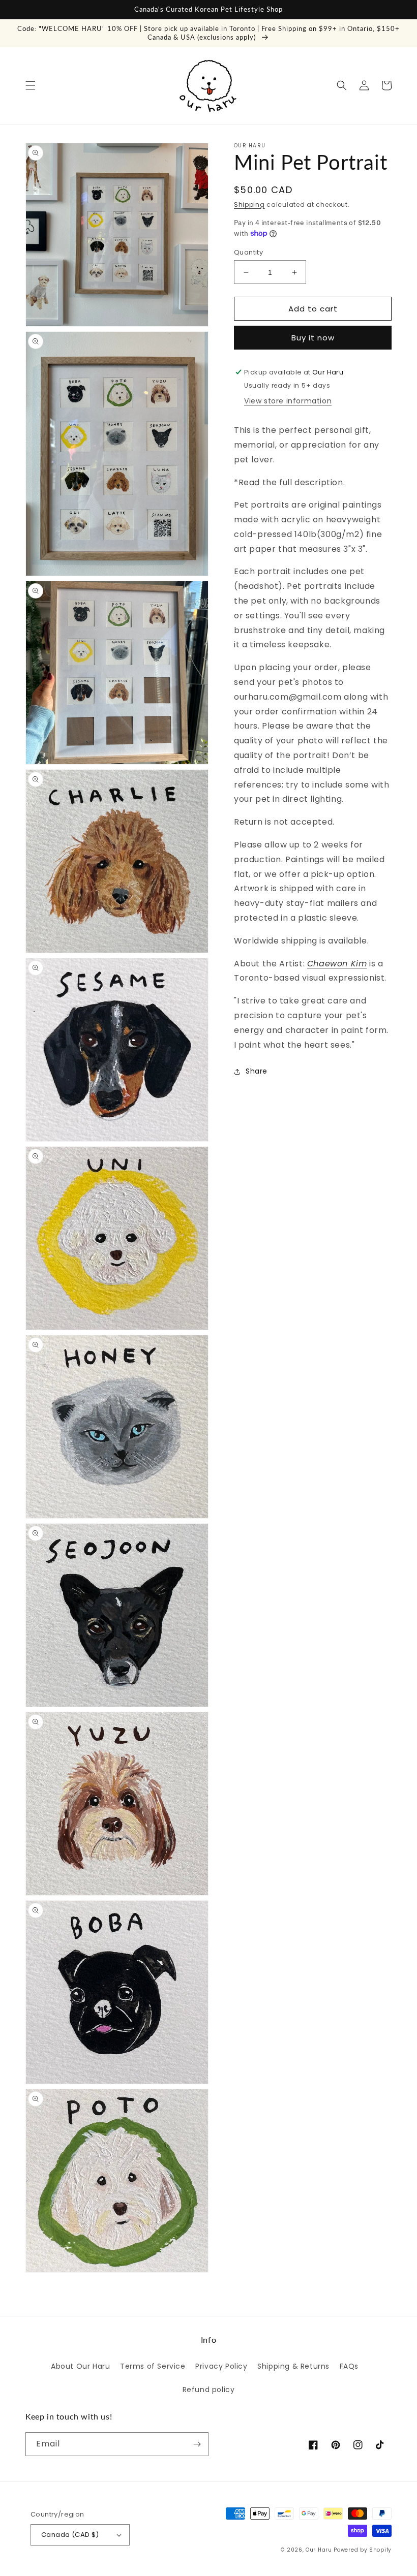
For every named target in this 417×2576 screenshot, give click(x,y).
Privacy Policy (221, 2366)
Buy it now (313, 338)
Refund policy (209, 2390)
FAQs (349, 2366)
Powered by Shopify (363, 2550)
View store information (288, 401)
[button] (31, 85)
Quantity (248, 252)
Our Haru (319, 2550)
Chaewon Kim (337, 964)
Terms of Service (153, 2366)
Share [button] (257, 1071)
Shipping (249, 205)
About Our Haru (80, 2366)
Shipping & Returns (293, 2366)
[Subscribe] (197, 2444)
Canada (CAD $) (70, 2535)
